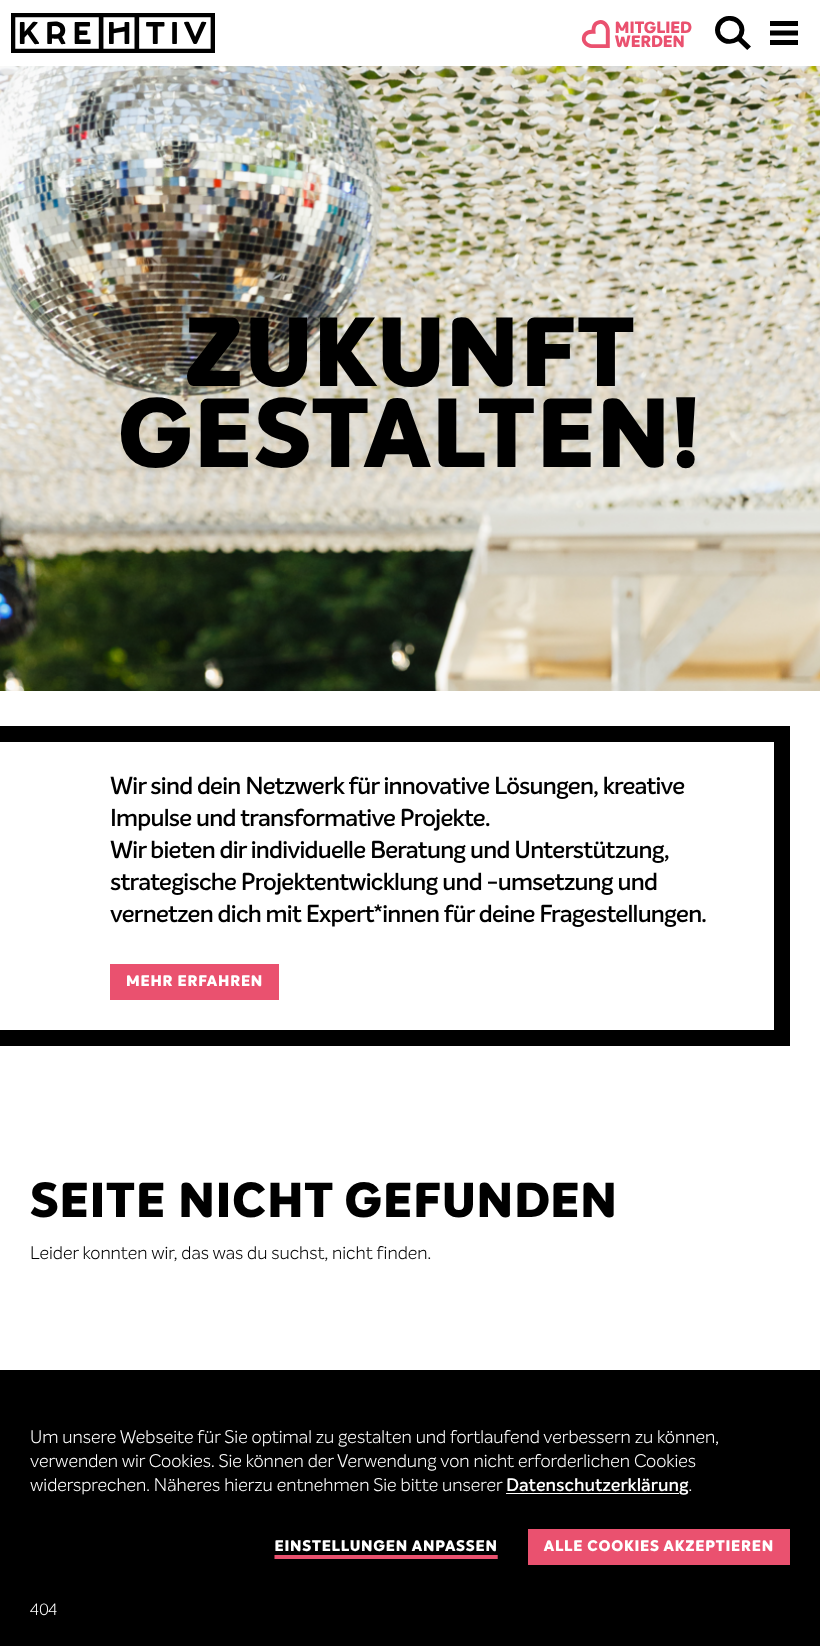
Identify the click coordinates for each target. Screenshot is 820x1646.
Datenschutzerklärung (597, 1487)
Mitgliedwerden (653, 36)
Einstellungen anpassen (385, 1547)
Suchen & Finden (733, 33)
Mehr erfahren (194, 982)
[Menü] (784, 33)
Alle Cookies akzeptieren (659, 1547)
